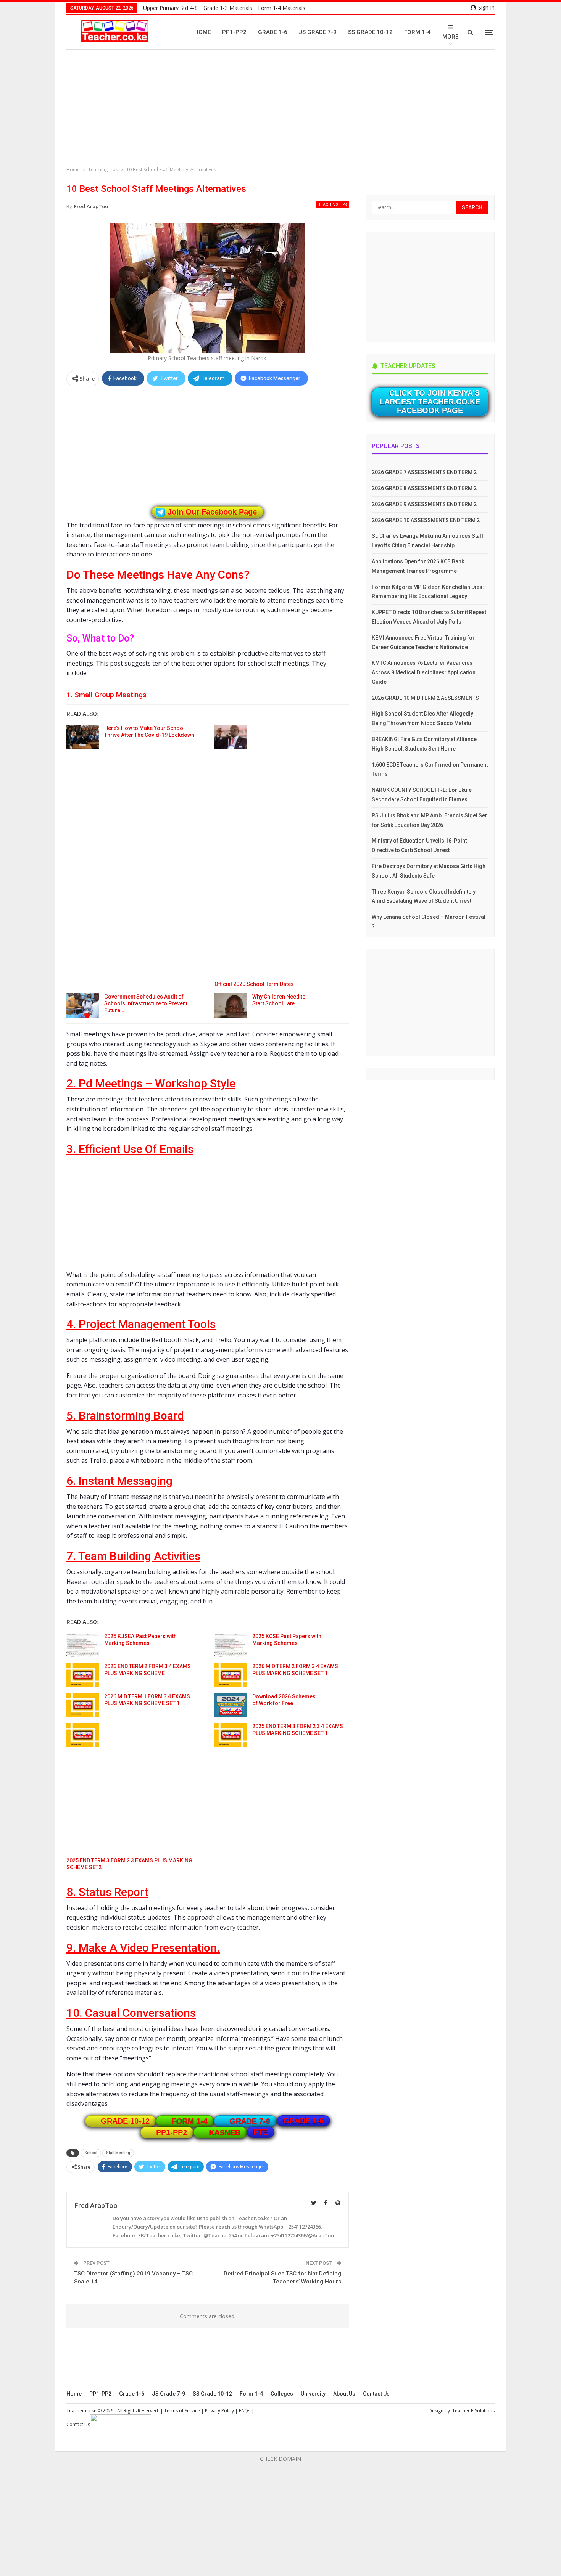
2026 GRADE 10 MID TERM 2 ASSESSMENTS (425, 698)
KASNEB (225, 2132)
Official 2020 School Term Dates (254, 984)
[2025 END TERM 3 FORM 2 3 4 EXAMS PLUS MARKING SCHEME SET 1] (231, 1735)
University (313, 2394)
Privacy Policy (219, 2411)
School (91, 2153)
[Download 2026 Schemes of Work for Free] (231, 1705)
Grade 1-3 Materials (228, 8)
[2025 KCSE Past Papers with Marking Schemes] (231, 1645)
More (450, 37)
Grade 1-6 (273, 32)
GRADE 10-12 (125, 2121)
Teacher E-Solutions (473, 2411)
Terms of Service (182, 2411)
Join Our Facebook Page (212, 512)
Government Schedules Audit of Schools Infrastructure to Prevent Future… (146, 1003)
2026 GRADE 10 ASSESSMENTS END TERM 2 (426, 520)
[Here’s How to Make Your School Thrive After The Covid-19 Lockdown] (83, 737)
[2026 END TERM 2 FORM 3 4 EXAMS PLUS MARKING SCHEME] (83, 1675)
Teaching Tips (333, 205)
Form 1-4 (418, 32)
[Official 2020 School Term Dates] (231, 737)
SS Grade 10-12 (370, 32)
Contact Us (376, 2394)
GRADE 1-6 (303, 2121)
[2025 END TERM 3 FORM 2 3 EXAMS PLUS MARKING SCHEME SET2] (83, 1735)
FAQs (245, 2411)
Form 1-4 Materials (282, 8)
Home (202, 32)
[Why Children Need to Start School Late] (231, 1005)
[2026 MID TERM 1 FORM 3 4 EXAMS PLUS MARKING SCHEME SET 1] (83, 1705)
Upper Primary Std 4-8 (170, 8)
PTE (261, 2132)
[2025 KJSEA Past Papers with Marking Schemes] (83, 1645)
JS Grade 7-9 (318, 32)
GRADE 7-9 (250, 2121)
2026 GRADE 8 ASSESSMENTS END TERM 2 (424, 488)
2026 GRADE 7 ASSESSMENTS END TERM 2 (424, 472)
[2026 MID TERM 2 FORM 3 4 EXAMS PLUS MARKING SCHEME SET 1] (231, 1675)
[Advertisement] (282, 109)
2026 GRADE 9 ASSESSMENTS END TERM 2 (424, 504)
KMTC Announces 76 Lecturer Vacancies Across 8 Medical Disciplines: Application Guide (424, 672)
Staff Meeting (118, 2153)
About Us (344, 2394)
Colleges (282, 2394)
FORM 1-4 (190, 2121)
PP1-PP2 (234, 32)
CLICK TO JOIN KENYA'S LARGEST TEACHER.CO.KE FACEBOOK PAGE (430, 402)
